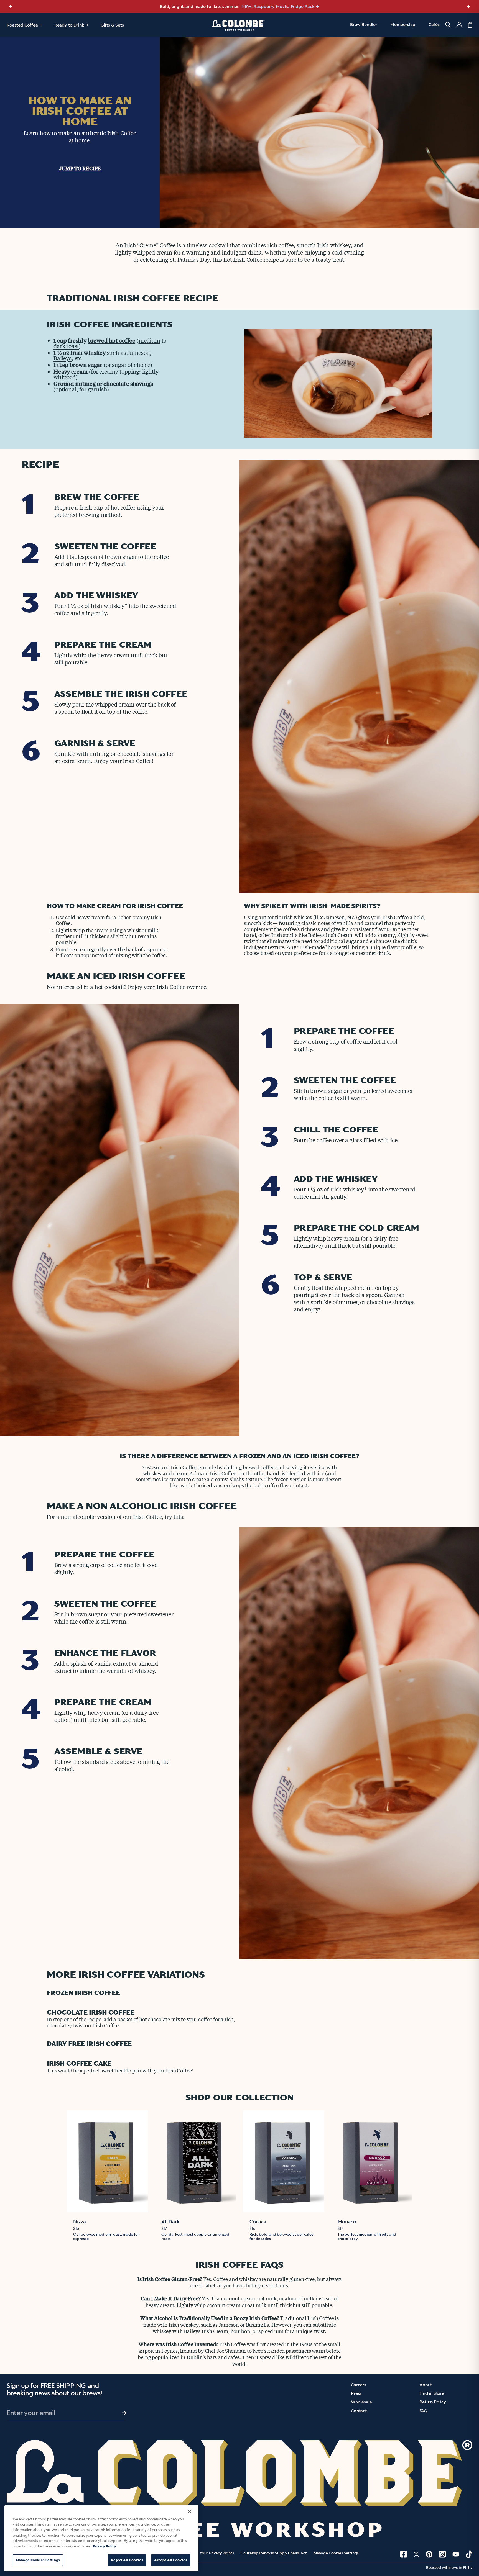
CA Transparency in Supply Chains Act (274, 2553)
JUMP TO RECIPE (80, 168)
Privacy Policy (104, 2546)
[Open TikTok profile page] (469, 2554)
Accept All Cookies (171, 2560)
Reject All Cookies (127, 2560)
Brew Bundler (364, 25)
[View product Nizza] (107, 2161)
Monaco (347, 2222)
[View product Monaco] (372, 2161)
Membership (403, 25)
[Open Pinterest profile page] (429, 2554)
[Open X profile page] (416, 2554)
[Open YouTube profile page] (456, 2554)
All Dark (170, 2222)
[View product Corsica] (284, 2161)
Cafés (434, 25)
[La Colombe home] (239, 25)
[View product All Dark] (195, 2161)
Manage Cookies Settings (336, 2553)
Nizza (80, 2222)
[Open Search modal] (448, 25)
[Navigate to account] (459, 25)
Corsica (258, 2222)
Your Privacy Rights (217, 2553)
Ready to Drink (69, 25)
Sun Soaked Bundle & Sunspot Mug (269, 7)
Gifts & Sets (112, 25)
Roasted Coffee (22, 25)
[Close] (190, 2511)
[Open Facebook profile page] (404, 2554)
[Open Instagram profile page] (442, 2554)
